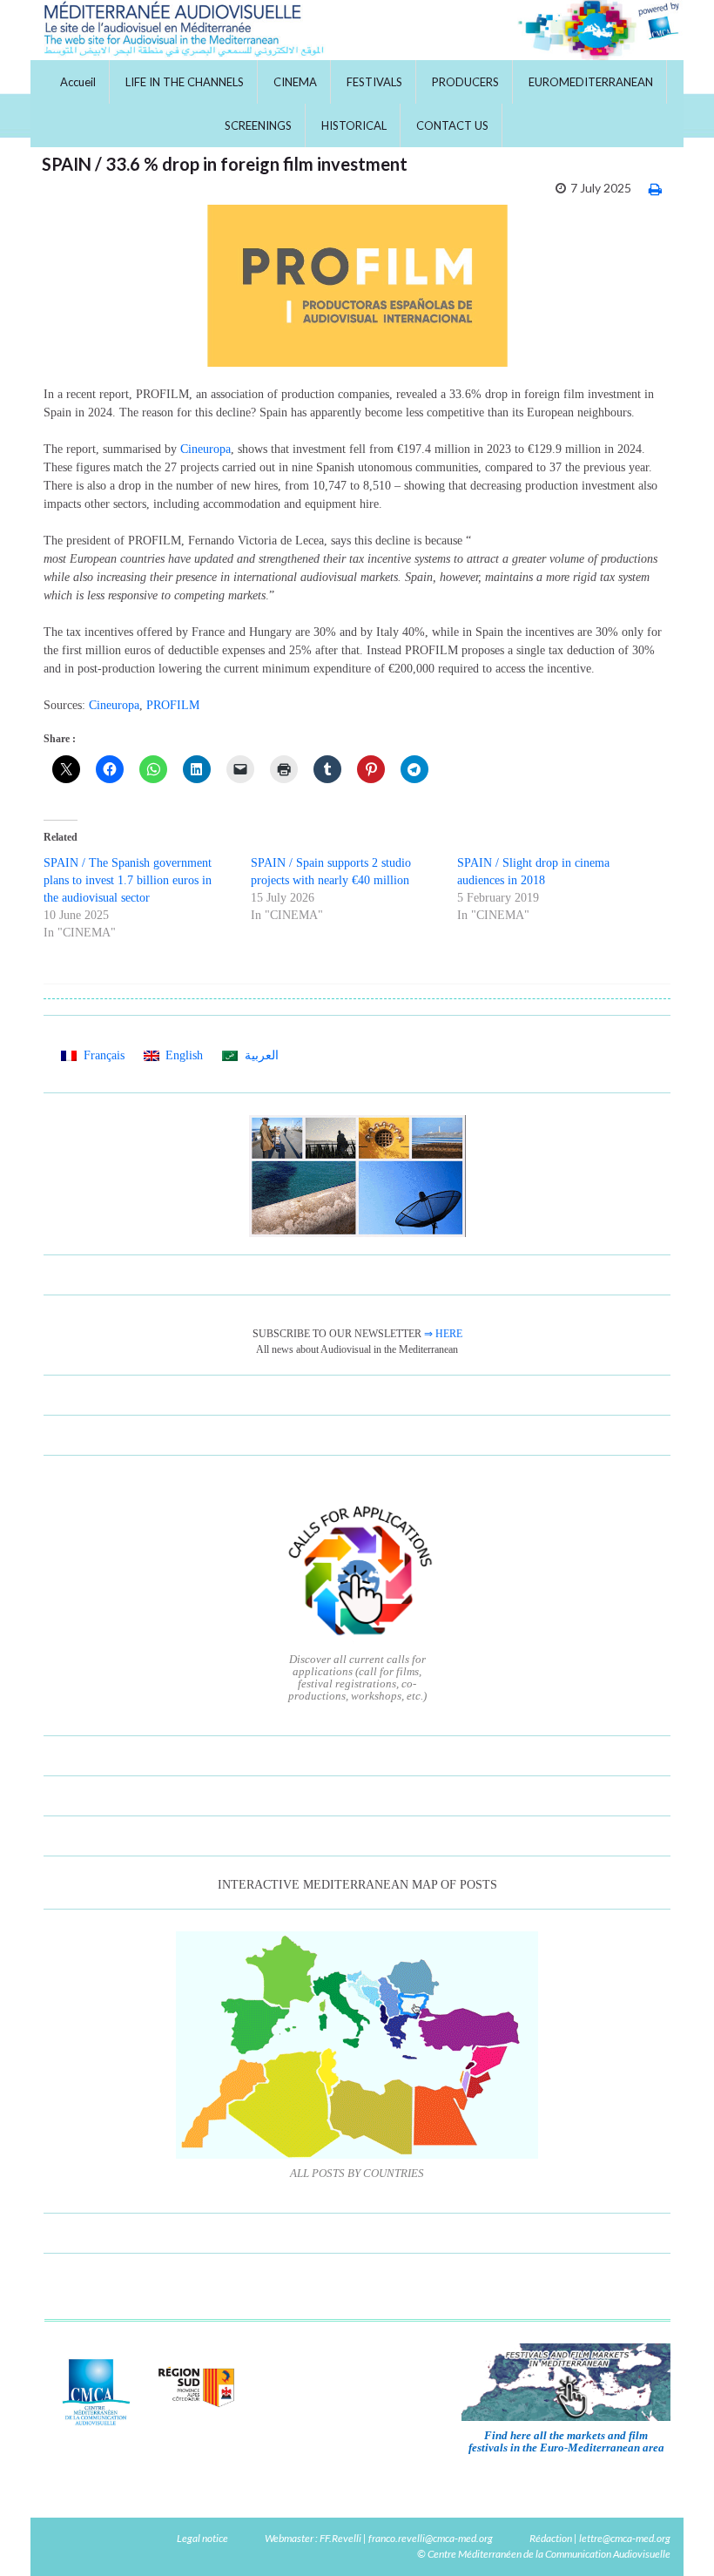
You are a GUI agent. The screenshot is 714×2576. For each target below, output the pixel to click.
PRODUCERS (465, 82)
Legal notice (202, 2538)
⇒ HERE (443, 1334)
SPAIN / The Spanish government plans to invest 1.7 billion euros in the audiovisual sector (128, 880)
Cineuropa (205, 449)
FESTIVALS (374, 82)
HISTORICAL (354, 125)
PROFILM (173, 705)
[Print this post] (655, 189)
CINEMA (295, 82)
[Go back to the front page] (357, 30)
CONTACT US (452, 125)
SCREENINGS (258, 125)
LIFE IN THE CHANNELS (185, 82)
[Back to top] (675, 2537)
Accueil (78, 82)
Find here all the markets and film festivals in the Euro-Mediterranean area (566, 2441)
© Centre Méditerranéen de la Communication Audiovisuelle (544, 2554)
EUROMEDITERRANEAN (591, 82)
